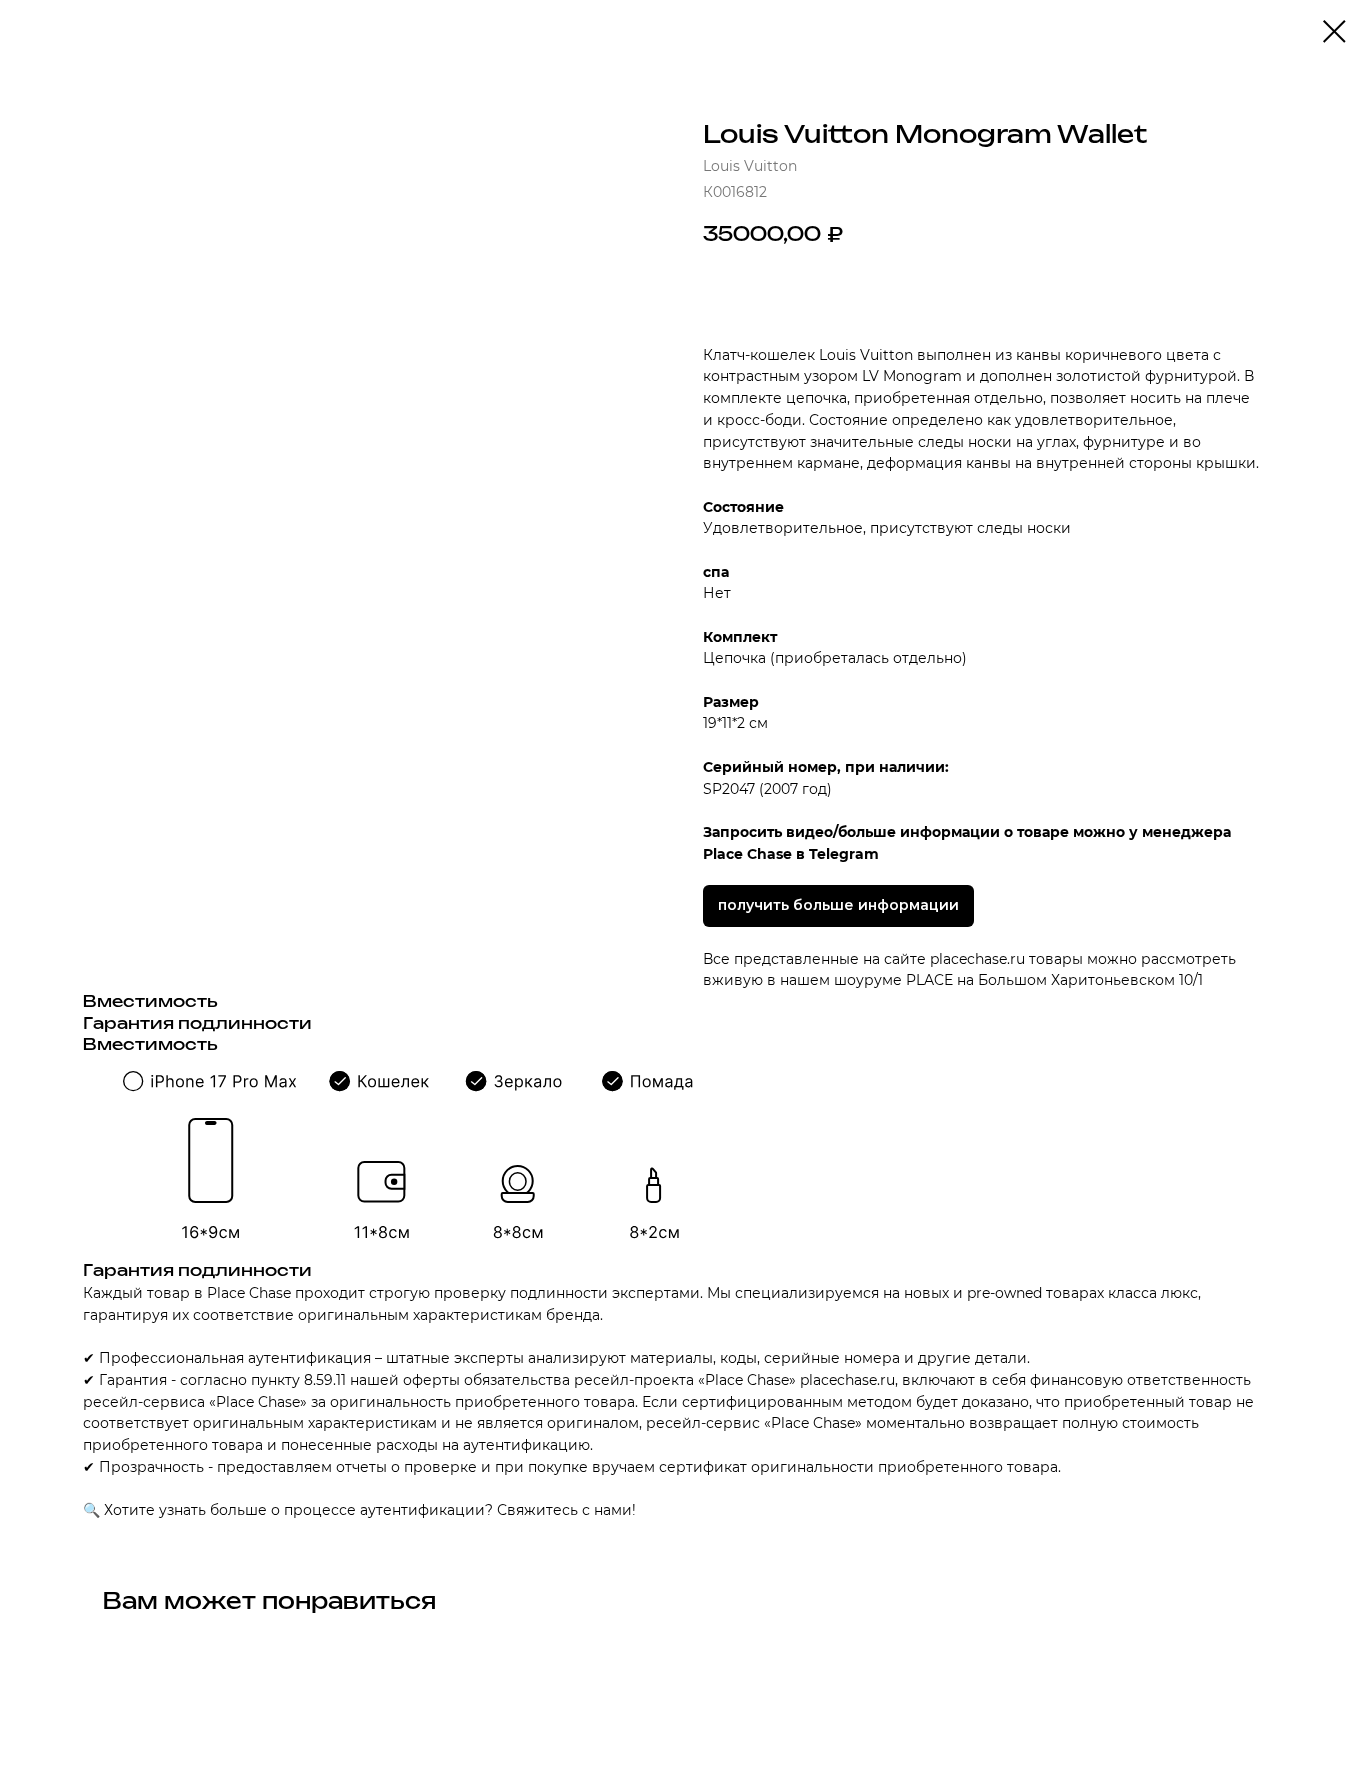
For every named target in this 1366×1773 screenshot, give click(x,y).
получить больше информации (838, 905)
